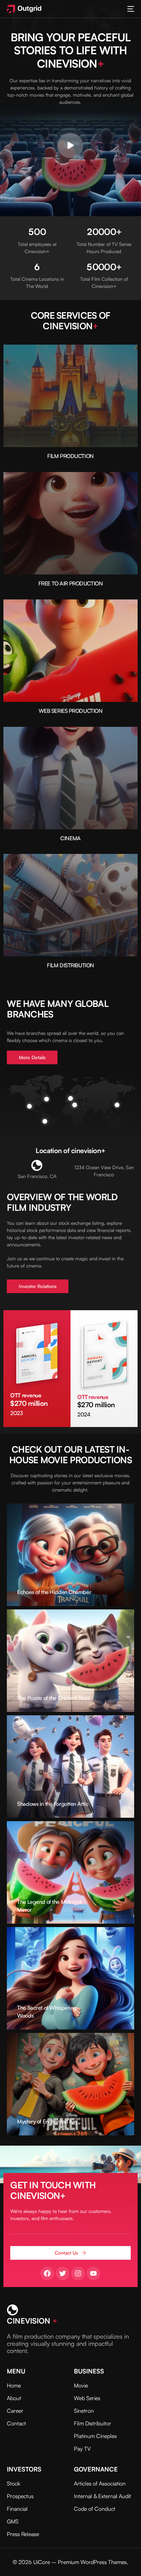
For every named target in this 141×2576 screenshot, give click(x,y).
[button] (70, 146)
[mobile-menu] (130, 9)
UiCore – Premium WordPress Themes (80, 2562)
